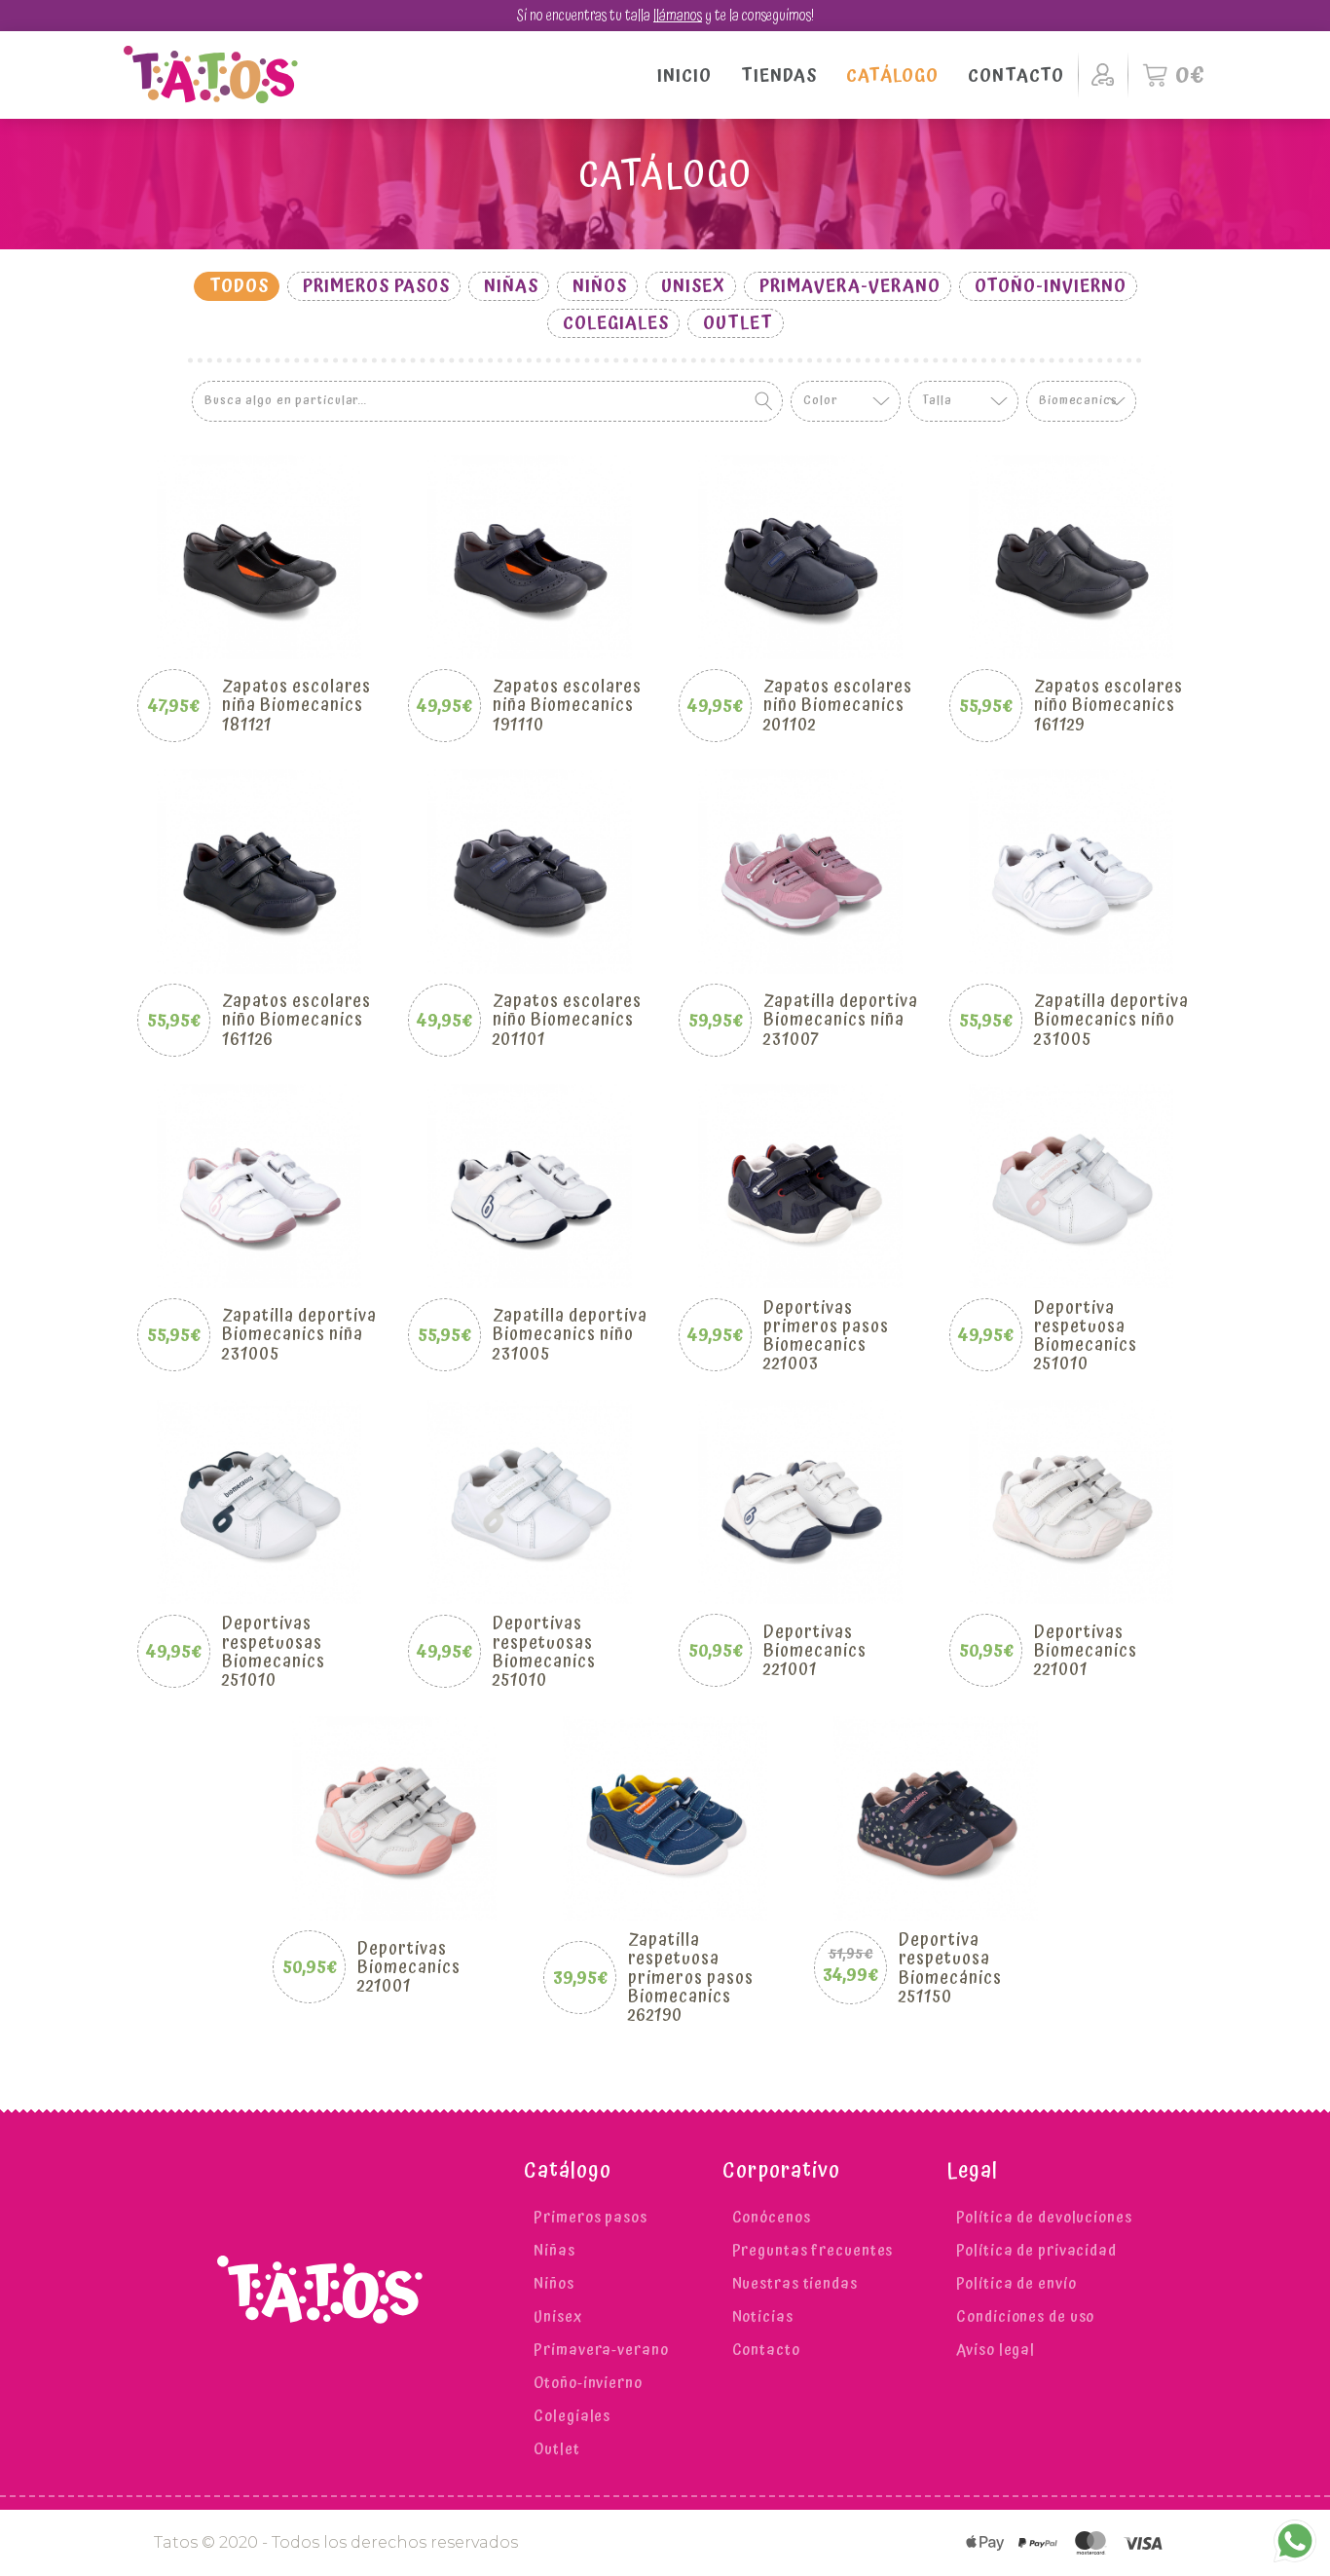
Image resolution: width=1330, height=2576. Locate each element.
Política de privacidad (1036, 2251)
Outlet (738, 323)
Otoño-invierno (1051, 286)
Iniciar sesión (1103, 75)
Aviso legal (996, 2350)
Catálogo (892, 75)
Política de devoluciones (1044, 2218)
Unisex (693, 286)
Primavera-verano (850, 286)
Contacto (1016, 75)
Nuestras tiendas (795, 2284)
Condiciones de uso (1025, 2317)
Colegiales (616, 323)
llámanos (678, 16)
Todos (239, 286)
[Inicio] (211, 75)
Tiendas (779, 75)
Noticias (763, 2317)
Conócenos (772, 2218)
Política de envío (1016, 2284)
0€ (1191, 75)
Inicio (684, 75)
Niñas (511, 286)
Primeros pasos (376, 286)
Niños (600, 286)
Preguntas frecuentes (813, 2251)
